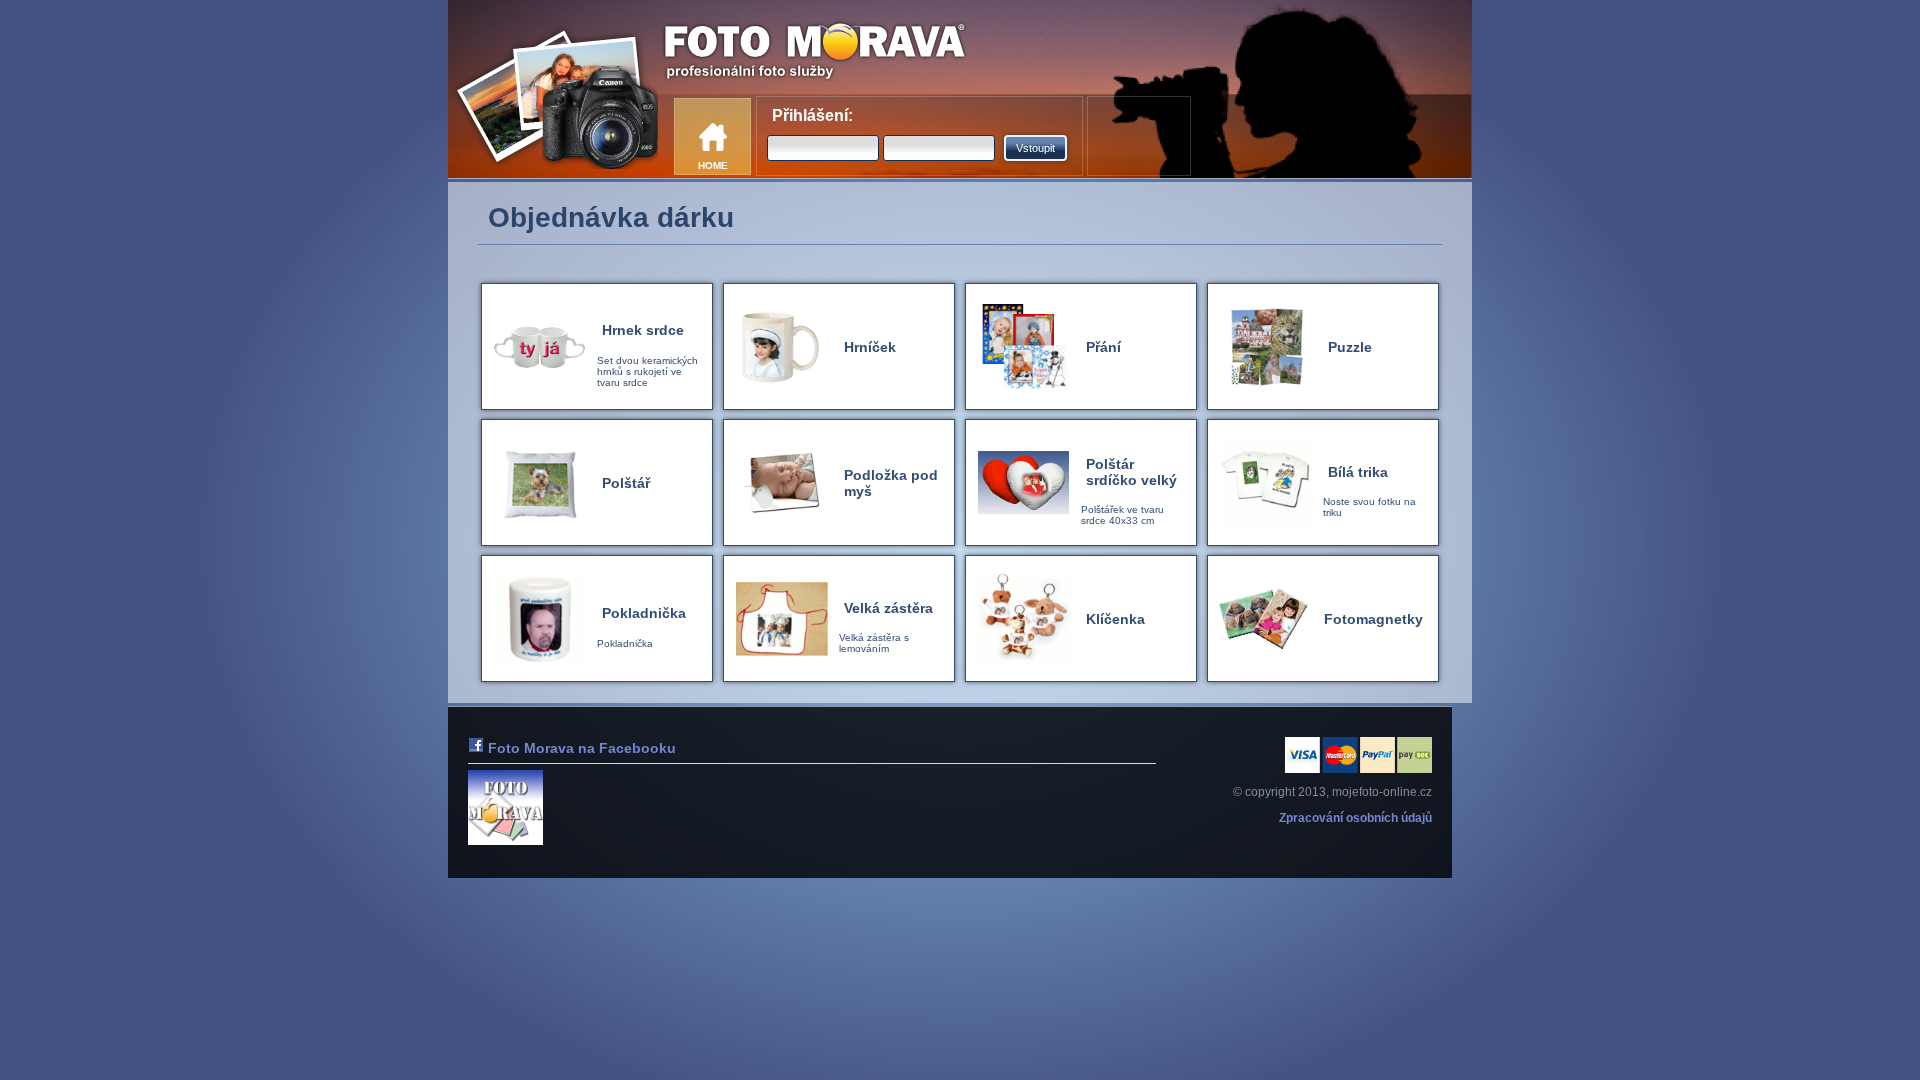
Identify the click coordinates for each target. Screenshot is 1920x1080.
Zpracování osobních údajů (1355, 818)
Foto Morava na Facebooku (580, 748)
